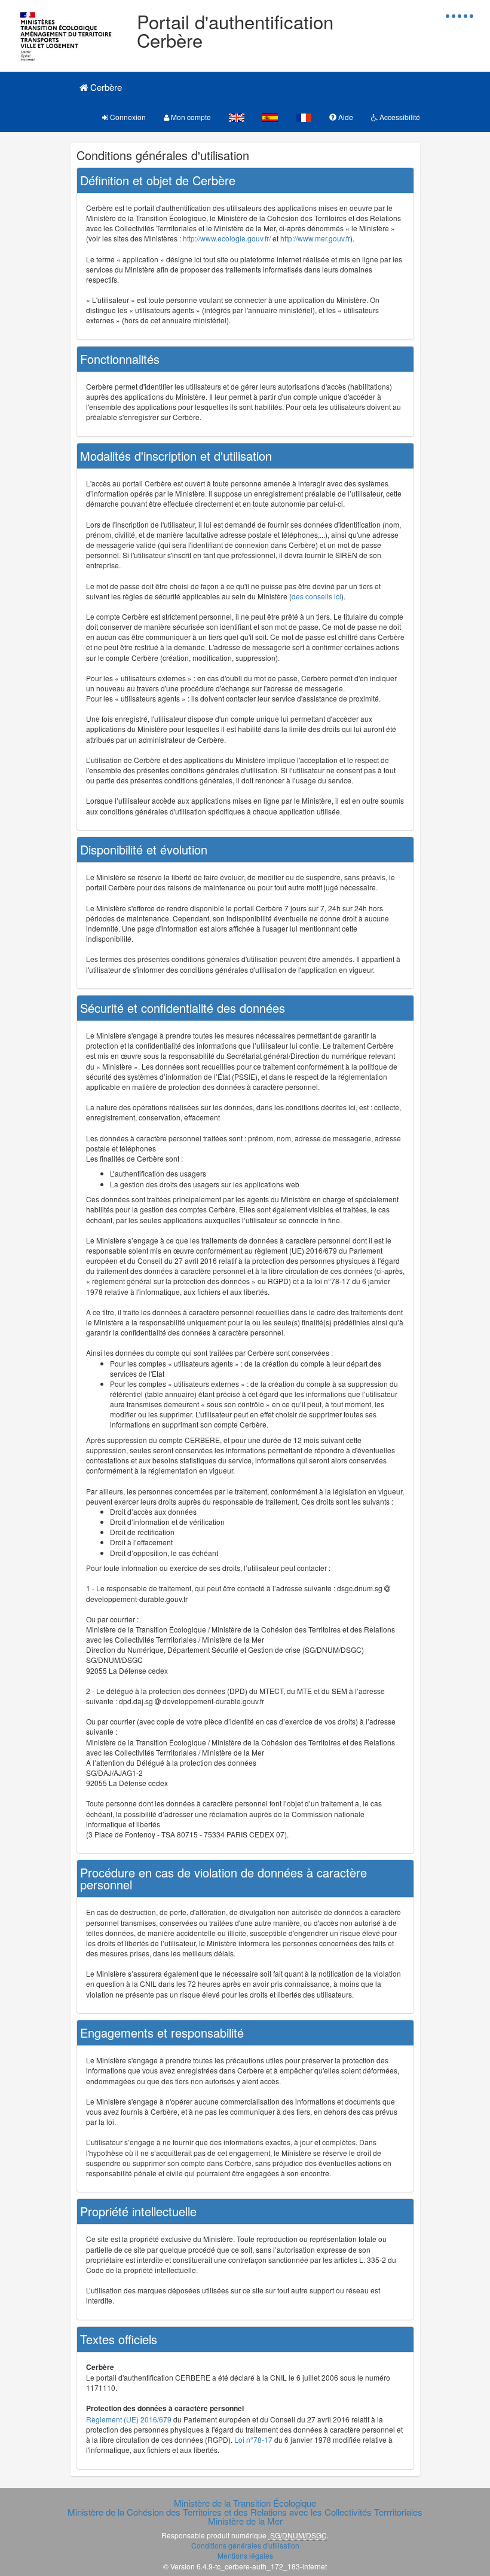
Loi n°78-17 (253, 2439)
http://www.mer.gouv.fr (315, 238)
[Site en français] (304, 117)
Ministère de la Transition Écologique (245, 2503)
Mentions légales (245, 2555)
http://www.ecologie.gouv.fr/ (227, 238)
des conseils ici (316, 596)
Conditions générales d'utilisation (245, 2545)
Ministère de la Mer (245, 2521)
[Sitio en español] (270, 117)
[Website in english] (237, 117)
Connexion (127, 117)
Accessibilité (399, 117)
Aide (345, 117)
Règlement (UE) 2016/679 (129, 2419)
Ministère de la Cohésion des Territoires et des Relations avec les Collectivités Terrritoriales (245, 2512)
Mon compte (190, 117)
